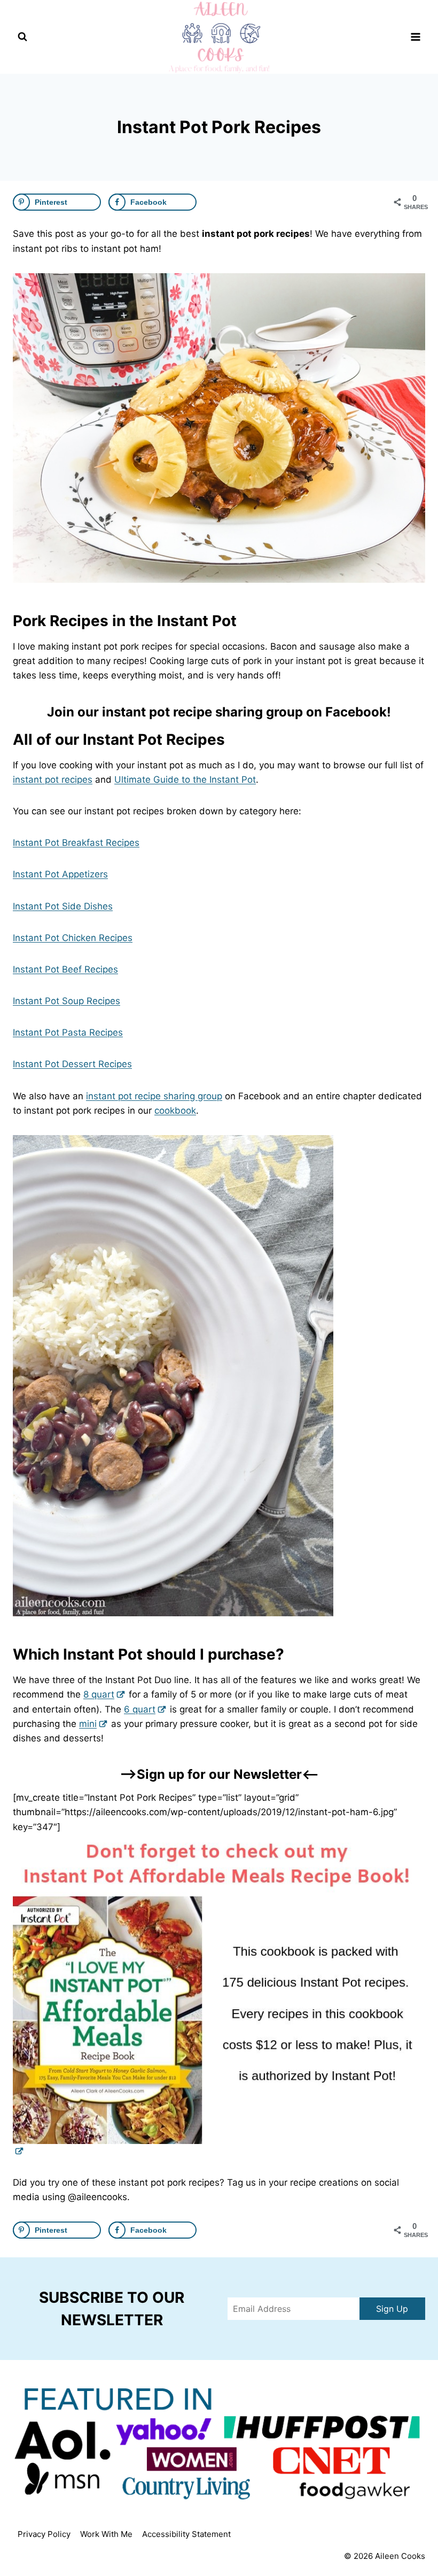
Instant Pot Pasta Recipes (68, 1032)
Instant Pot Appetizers (60, 874)
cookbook (175, 1110)
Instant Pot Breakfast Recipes (76, 843)
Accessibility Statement (186, 2534)
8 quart (99, 1694)
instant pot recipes (53, 780)
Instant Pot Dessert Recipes (72, 1064)
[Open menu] (415, 37)
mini (88, 1724)
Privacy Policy (44, 2534)
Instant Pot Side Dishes (63, 906)
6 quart (140, 1709)
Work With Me (106, 2534)
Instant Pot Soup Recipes (67, 1001)
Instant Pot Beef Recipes (65, 969)
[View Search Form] (22, 37)
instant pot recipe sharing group (154, 1096)
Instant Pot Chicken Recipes (73, 938)
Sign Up (392, 2309)
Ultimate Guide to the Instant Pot (185, 780)
